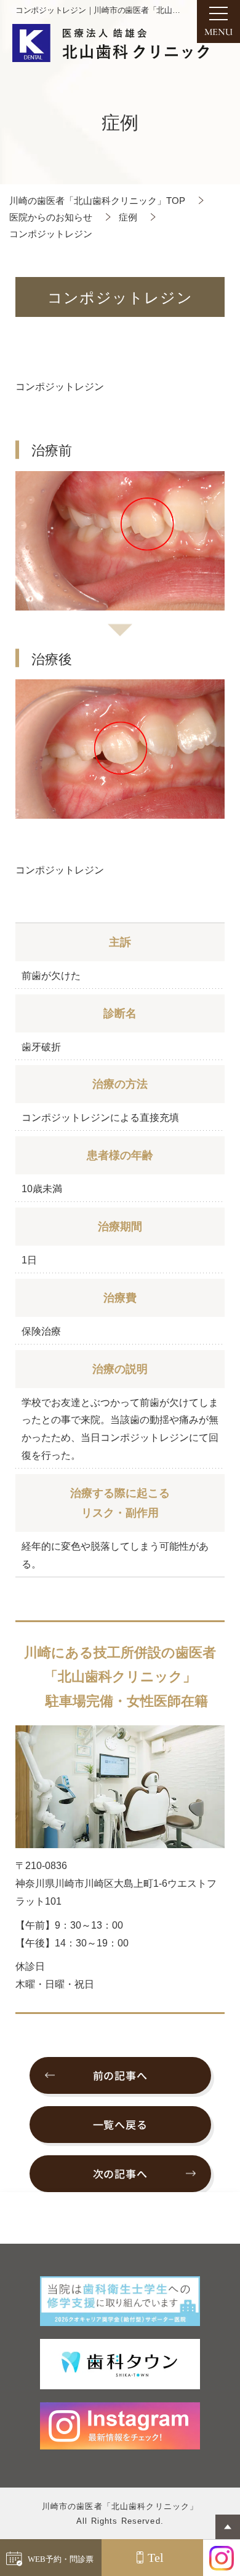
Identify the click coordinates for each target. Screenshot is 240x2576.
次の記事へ (120, 2173)
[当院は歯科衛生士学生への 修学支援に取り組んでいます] (120, 2301)
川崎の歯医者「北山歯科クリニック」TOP (97, 201)
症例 (128, 217)
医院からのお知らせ (51, 217)
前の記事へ (120, 2075)
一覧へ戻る (120, 2124)
